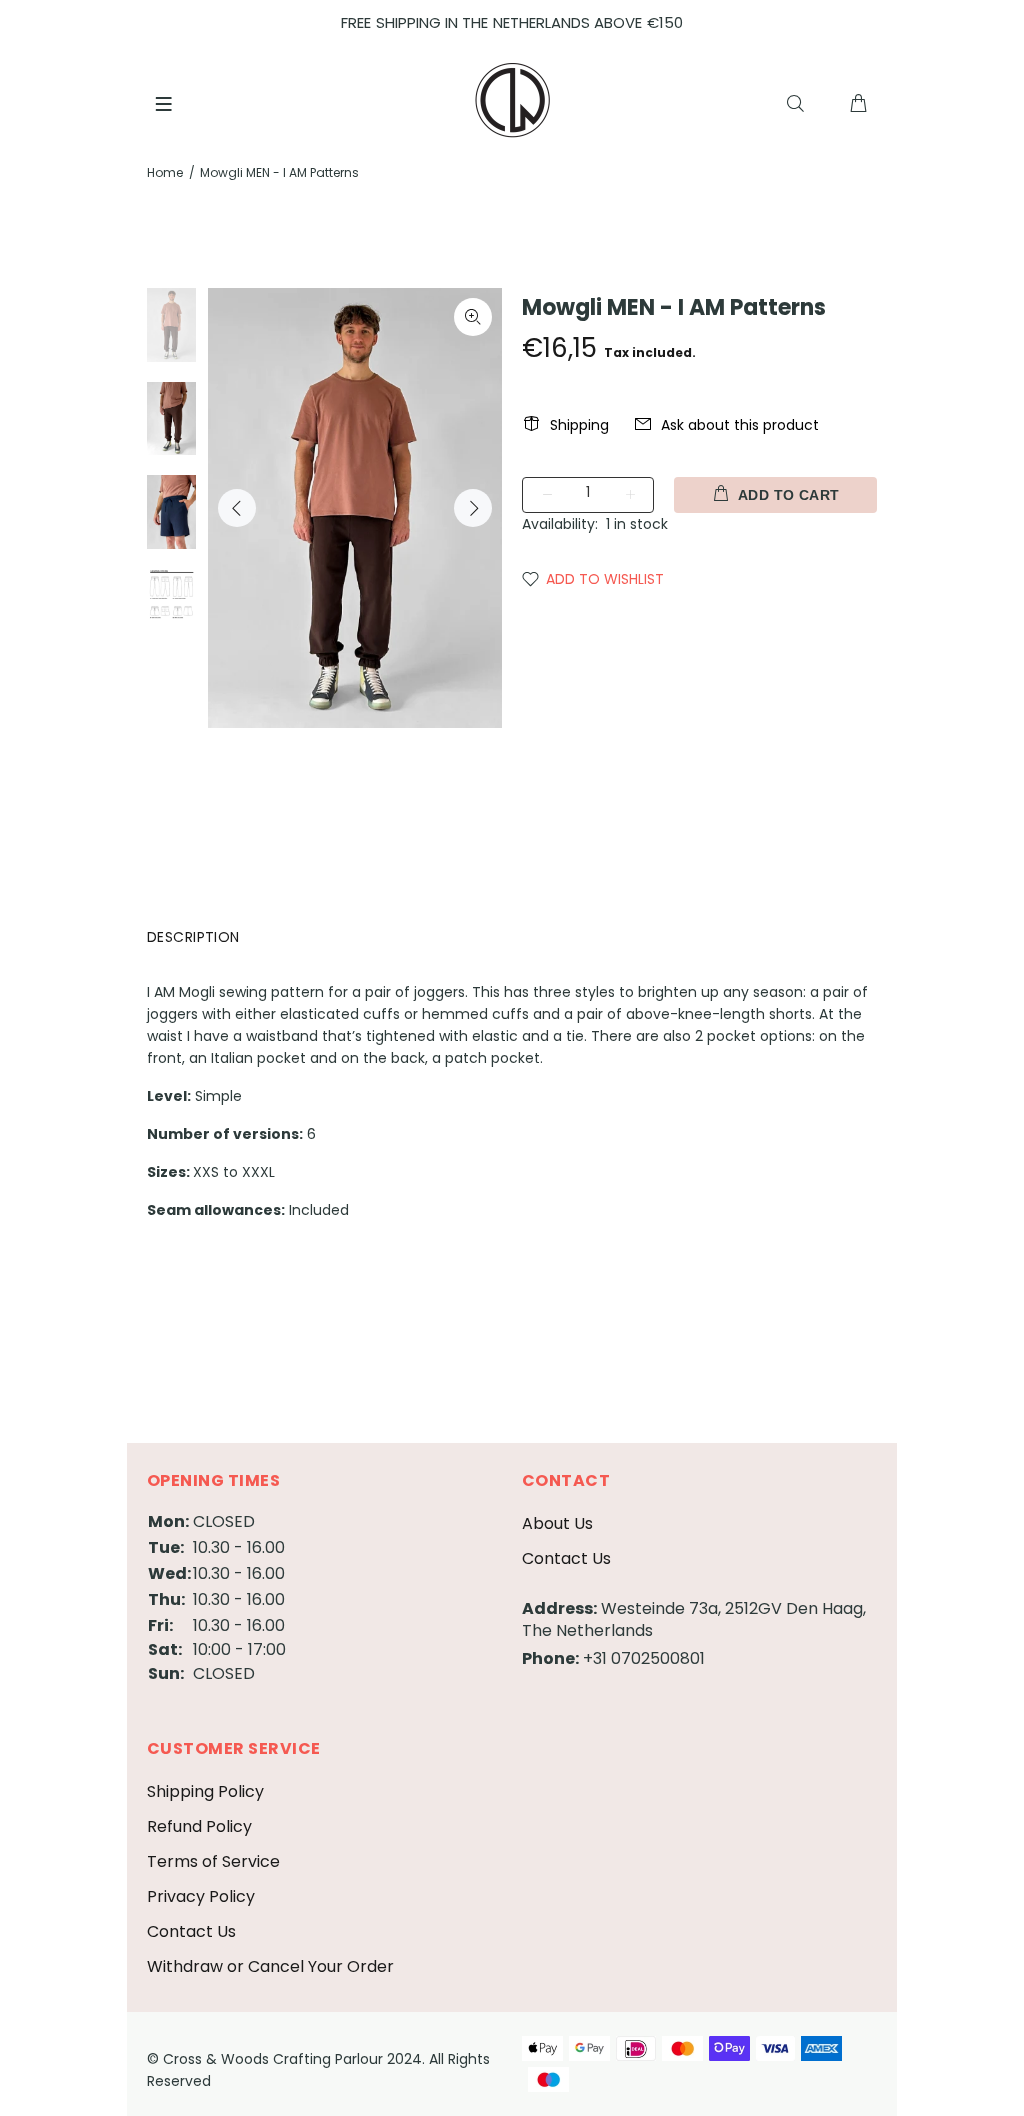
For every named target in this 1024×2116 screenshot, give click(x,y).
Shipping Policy (205, 1791)
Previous (237, 508)
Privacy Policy (201, 1896)
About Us (557, 1523)
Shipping (579, 425)
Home (165, 172)
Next (473, 508)
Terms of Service (213, 1861)
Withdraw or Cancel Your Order (270, 1966)
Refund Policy (199, 1826)
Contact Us (566, 1558)
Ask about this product (740, 425)
